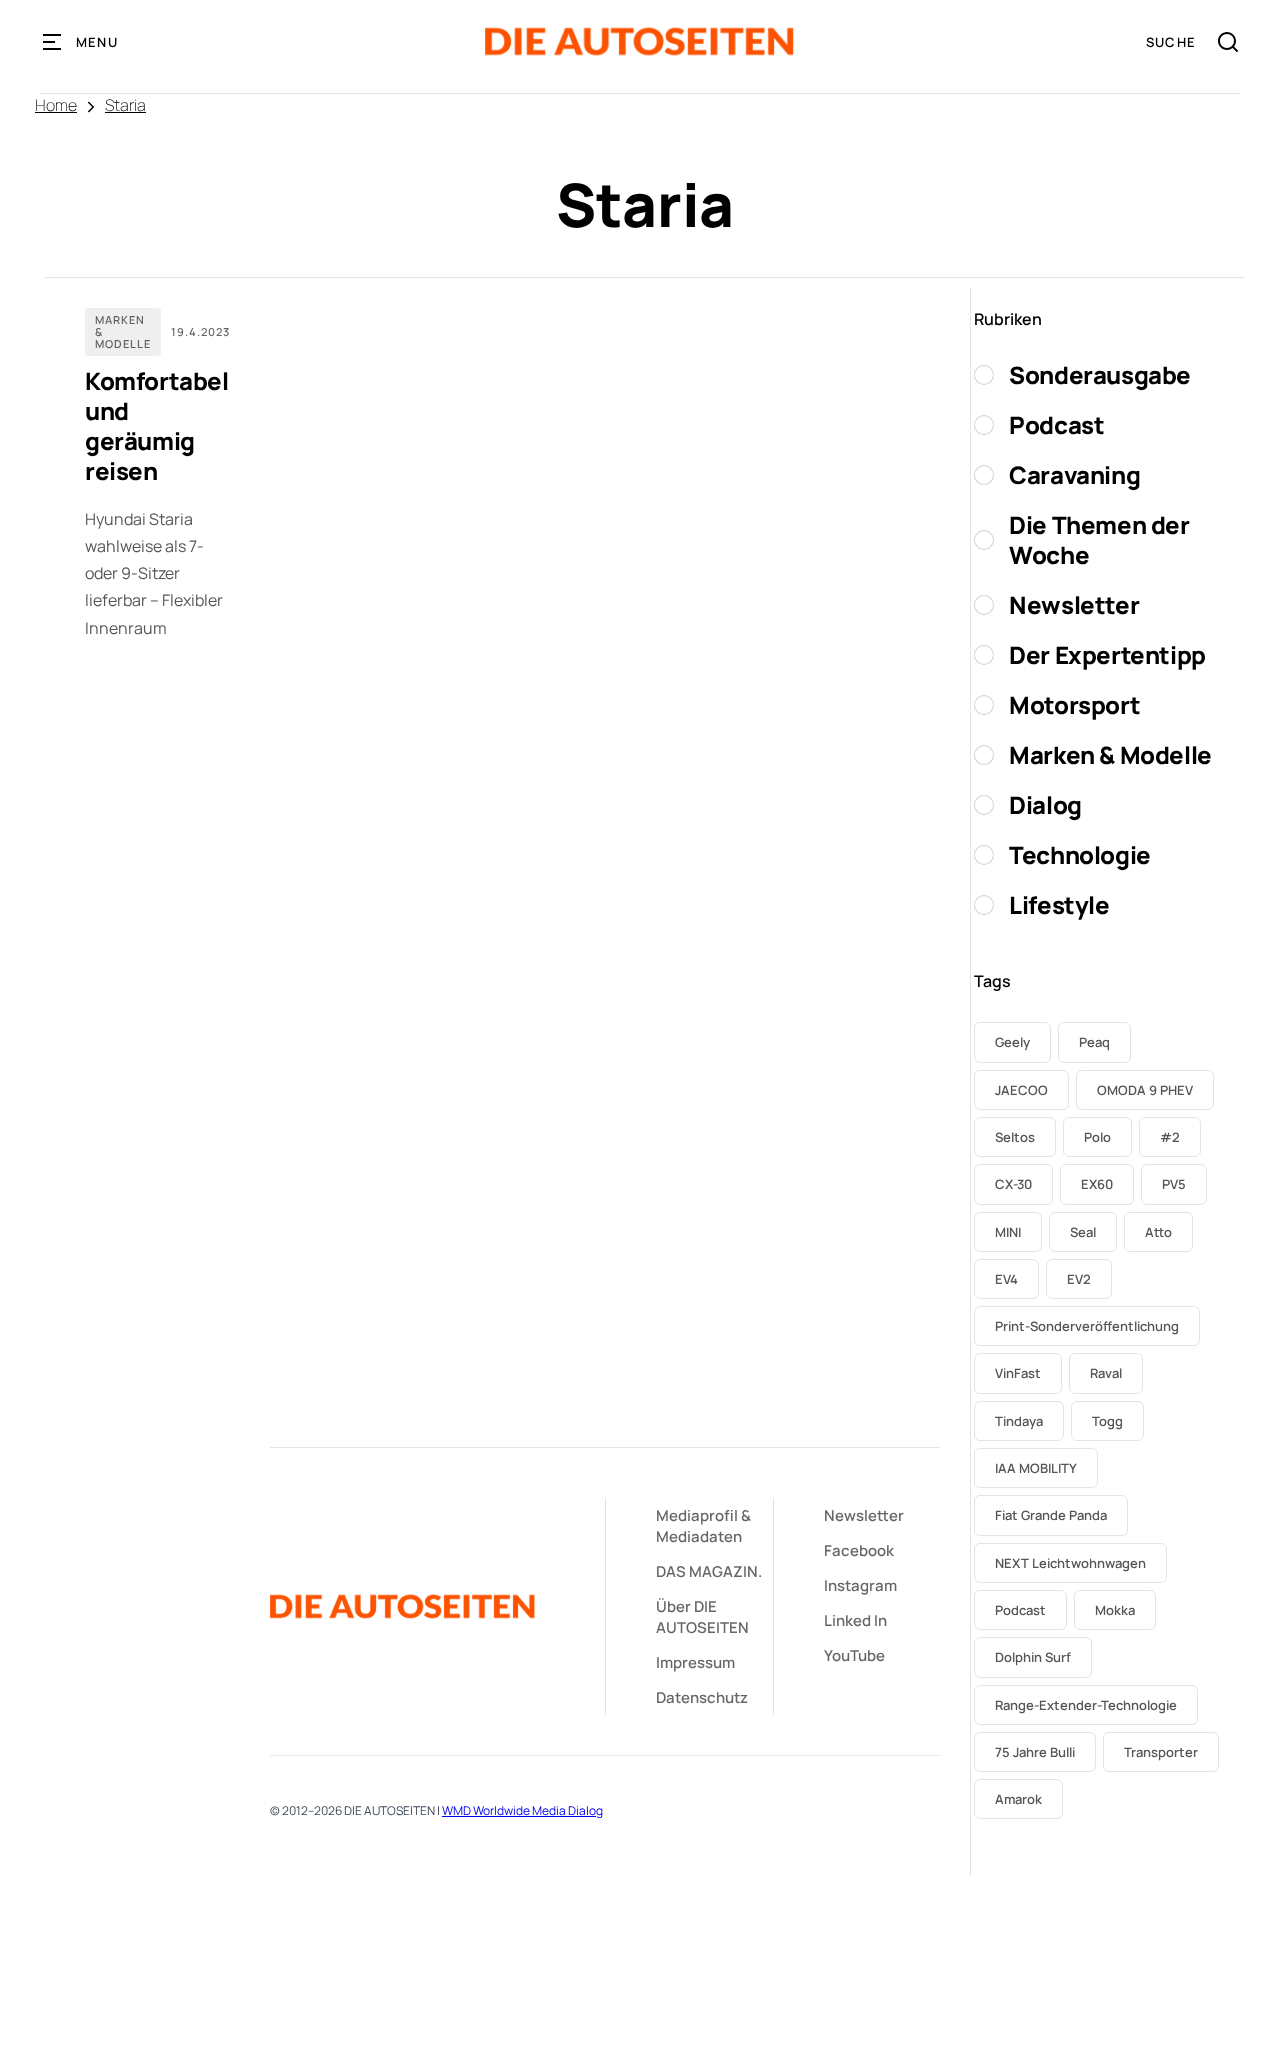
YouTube (854, 1655)
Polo (1097, 1137)
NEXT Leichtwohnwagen (1070, 1563)
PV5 (1174, 1184)
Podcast (1020, 1610)
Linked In (855, 1620)
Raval (1106, 1373)
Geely (1012, 1042)
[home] (639, 41)
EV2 (1079, 1279)
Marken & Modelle (123, 331)
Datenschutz (702, 1697)
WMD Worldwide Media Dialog (522, 1810)
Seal (1083, 1232)
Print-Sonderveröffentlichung (1087, 1326)
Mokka (1115, 1610)
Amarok (1018, 1799)
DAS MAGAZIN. (709, 1571)
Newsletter (864, 1515)
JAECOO (1021, 1090)
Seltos (1015, 1137)
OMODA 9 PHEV (1145, 1090)
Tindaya (1019, 1421)
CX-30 (1013, 1184)
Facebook (859, 1550)
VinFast (1018, 1373)
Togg (1107, 1421)
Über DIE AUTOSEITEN (702, 1617)
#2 (1170, 1137)
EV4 (1006, 1279)
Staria (125, 105)
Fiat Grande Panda (1051, 1515)
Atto (1158, 1232)
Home (56, 105)
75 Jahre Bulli (1035, 1752)
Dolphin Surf (1033, 1657)
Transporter (1161, 1752)
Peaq (1094, 1042)
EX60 (1097, 1184)
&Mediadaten (703, 1526)
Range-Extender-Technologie (1086, 1705)
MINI (1008, 1232)
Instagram (860, 1585)
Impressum (695, 1662)
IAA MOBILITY (1036, 1468)
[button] (81, 42)
